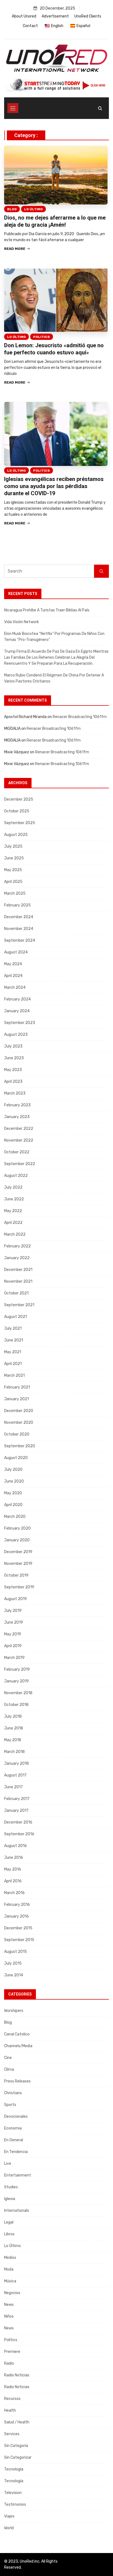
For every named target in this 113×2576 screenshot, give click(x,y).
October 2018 (16, 1705)
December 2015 (18, 1928)
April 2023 (13, 1082)
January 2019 (16, 1681)
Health (10, 2410)
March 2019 (14, 1658)
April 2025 (13, 882)
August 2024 (16, 952)
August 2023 (16, 1035)
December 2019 (18, 1552)
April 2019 (13, 1646)
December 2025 (19, 799)
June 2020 (14, 1481)
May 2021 (13, 1352)
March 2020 (15, 1517)
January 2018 (16, 1763)
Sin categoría (16, 2446)
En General (14, 2140)
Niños (9, 2316)
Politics (42, 337)
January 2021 (16, 1399)
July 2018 (13, 1716)
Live (8, 2164)
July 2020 (13, 1470)
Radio (9, 2363)
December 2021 (18, 1270)
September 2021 (19, 1305)
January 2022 (17, 1258)
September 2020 (20, 1446)
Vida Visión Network (22, 622)
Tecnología (14, 2469)
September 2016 (19, 1834)
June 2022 (14, 1199)
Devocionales (16, 2116)
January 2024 (17, 1011)
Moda (9, 2269)
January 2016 (16, 1916)
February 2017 (17, 1799)
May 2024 (13, 964)
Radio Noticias (17, 2375)
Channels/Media (18, 2046)
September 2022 (20, 1164)
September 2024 (20, 940)
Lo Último (33, 209)
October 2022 (17, 1152)
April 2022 (13, 1223)
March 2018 (14, 1752)
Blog (12, 209)
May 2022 (13, 1211)
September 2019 (19, 1587)
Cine (8, 2058)
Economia (13, 2128)
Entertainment (18, 2175)
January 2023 (17, 1117)
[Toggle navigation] (13, 108)
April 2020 (13, 1505)
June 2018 (14, 1728)
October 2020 (17, 1434)
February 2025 (17, 905)
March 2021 (14, 1375)
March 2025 (15, 893)
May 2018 (13, 1740)
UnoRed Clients (88, 16)
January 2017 (16, 1811)
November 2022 (19, 1140)
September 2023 (20, 1023)
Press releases (17, 2081)
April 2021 (13, 1364)
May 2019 (13, 1634)
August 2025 (16, 835)
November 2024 (19, 929)
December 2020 (19, 1411)
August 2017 (15, 1775)
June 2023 (14, 1058)
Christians (13, 2093)
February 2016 (17, 1905)
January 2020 (17, 1540)
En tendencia (16, 2152)
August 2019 (15, 1599)
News (9, 2305)
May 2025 (13, 870)
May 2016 (13, 1869)
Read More (15, 249)
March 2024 (15, 987)
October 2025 (17, 811)
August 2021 (15, 1317)
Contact (30, 26)
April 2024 (13, 976)
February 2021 (17, 1387)
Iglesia (10, 2199)
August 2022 (16, 1176)
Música (10, 2281)
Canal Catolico (17, 2034)
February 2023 (17, 1105)
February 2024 (17, 999)
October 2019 (16, 1575)
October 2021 (16, 1293)
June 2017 (13, 1787)
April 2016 (13, 1881)
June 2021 (14, 1340)
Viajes (9, 2516)
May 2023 (13, 1070)
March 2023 (15, 1093)
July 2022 (13, 1187)
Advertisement (55, 16)
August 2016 (15, 1846)
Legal (9, 2222)
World (9, 2528)
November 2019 (18, 1564)
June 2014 (14, 1975)
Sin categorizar (18, 2457)
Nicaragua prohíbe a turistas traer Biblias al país (47, 610)
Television (13, 2493)
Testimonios (15, 2504)
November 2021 (18, 1281)
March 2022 (15, 1234)
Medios (10, 2258)
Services (12, 2434)
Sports (10, 2105)
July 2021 (13, 1328)
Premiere (12, 2352)
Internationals (17, 2211)
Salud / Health (17, 2422)
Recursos (12, 2399)
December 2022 (19, 1129)
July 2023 (13, 1046)
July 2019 (13, 1611)
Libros (9, 2234)
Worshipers (14, 2011)
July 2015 (13, 1963)
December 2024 (19, 917)
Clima (9, 2069)
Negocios (12, 2293)
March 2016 (14, 1893)
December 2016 (18, 1822)
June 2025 (14, 858)
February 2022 (17, 1246)
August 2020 (16, 1458)
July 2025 (13, 846)
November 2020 (19, 1423)
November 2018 (18, 1693)
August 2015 (15, 1952)
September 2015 (19, 1940)
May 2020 (13, 1493)
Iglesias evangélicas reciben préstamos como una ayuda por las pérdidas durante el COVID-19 (54, 486)
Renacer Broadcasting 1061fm (80, 717)
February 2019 (17, 1669)
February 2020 (17, 1528)
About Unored (24, 16)
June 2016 (14, 1858)
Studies (11, 2187)
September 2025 (20, 823)
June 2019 (14, 1622)
